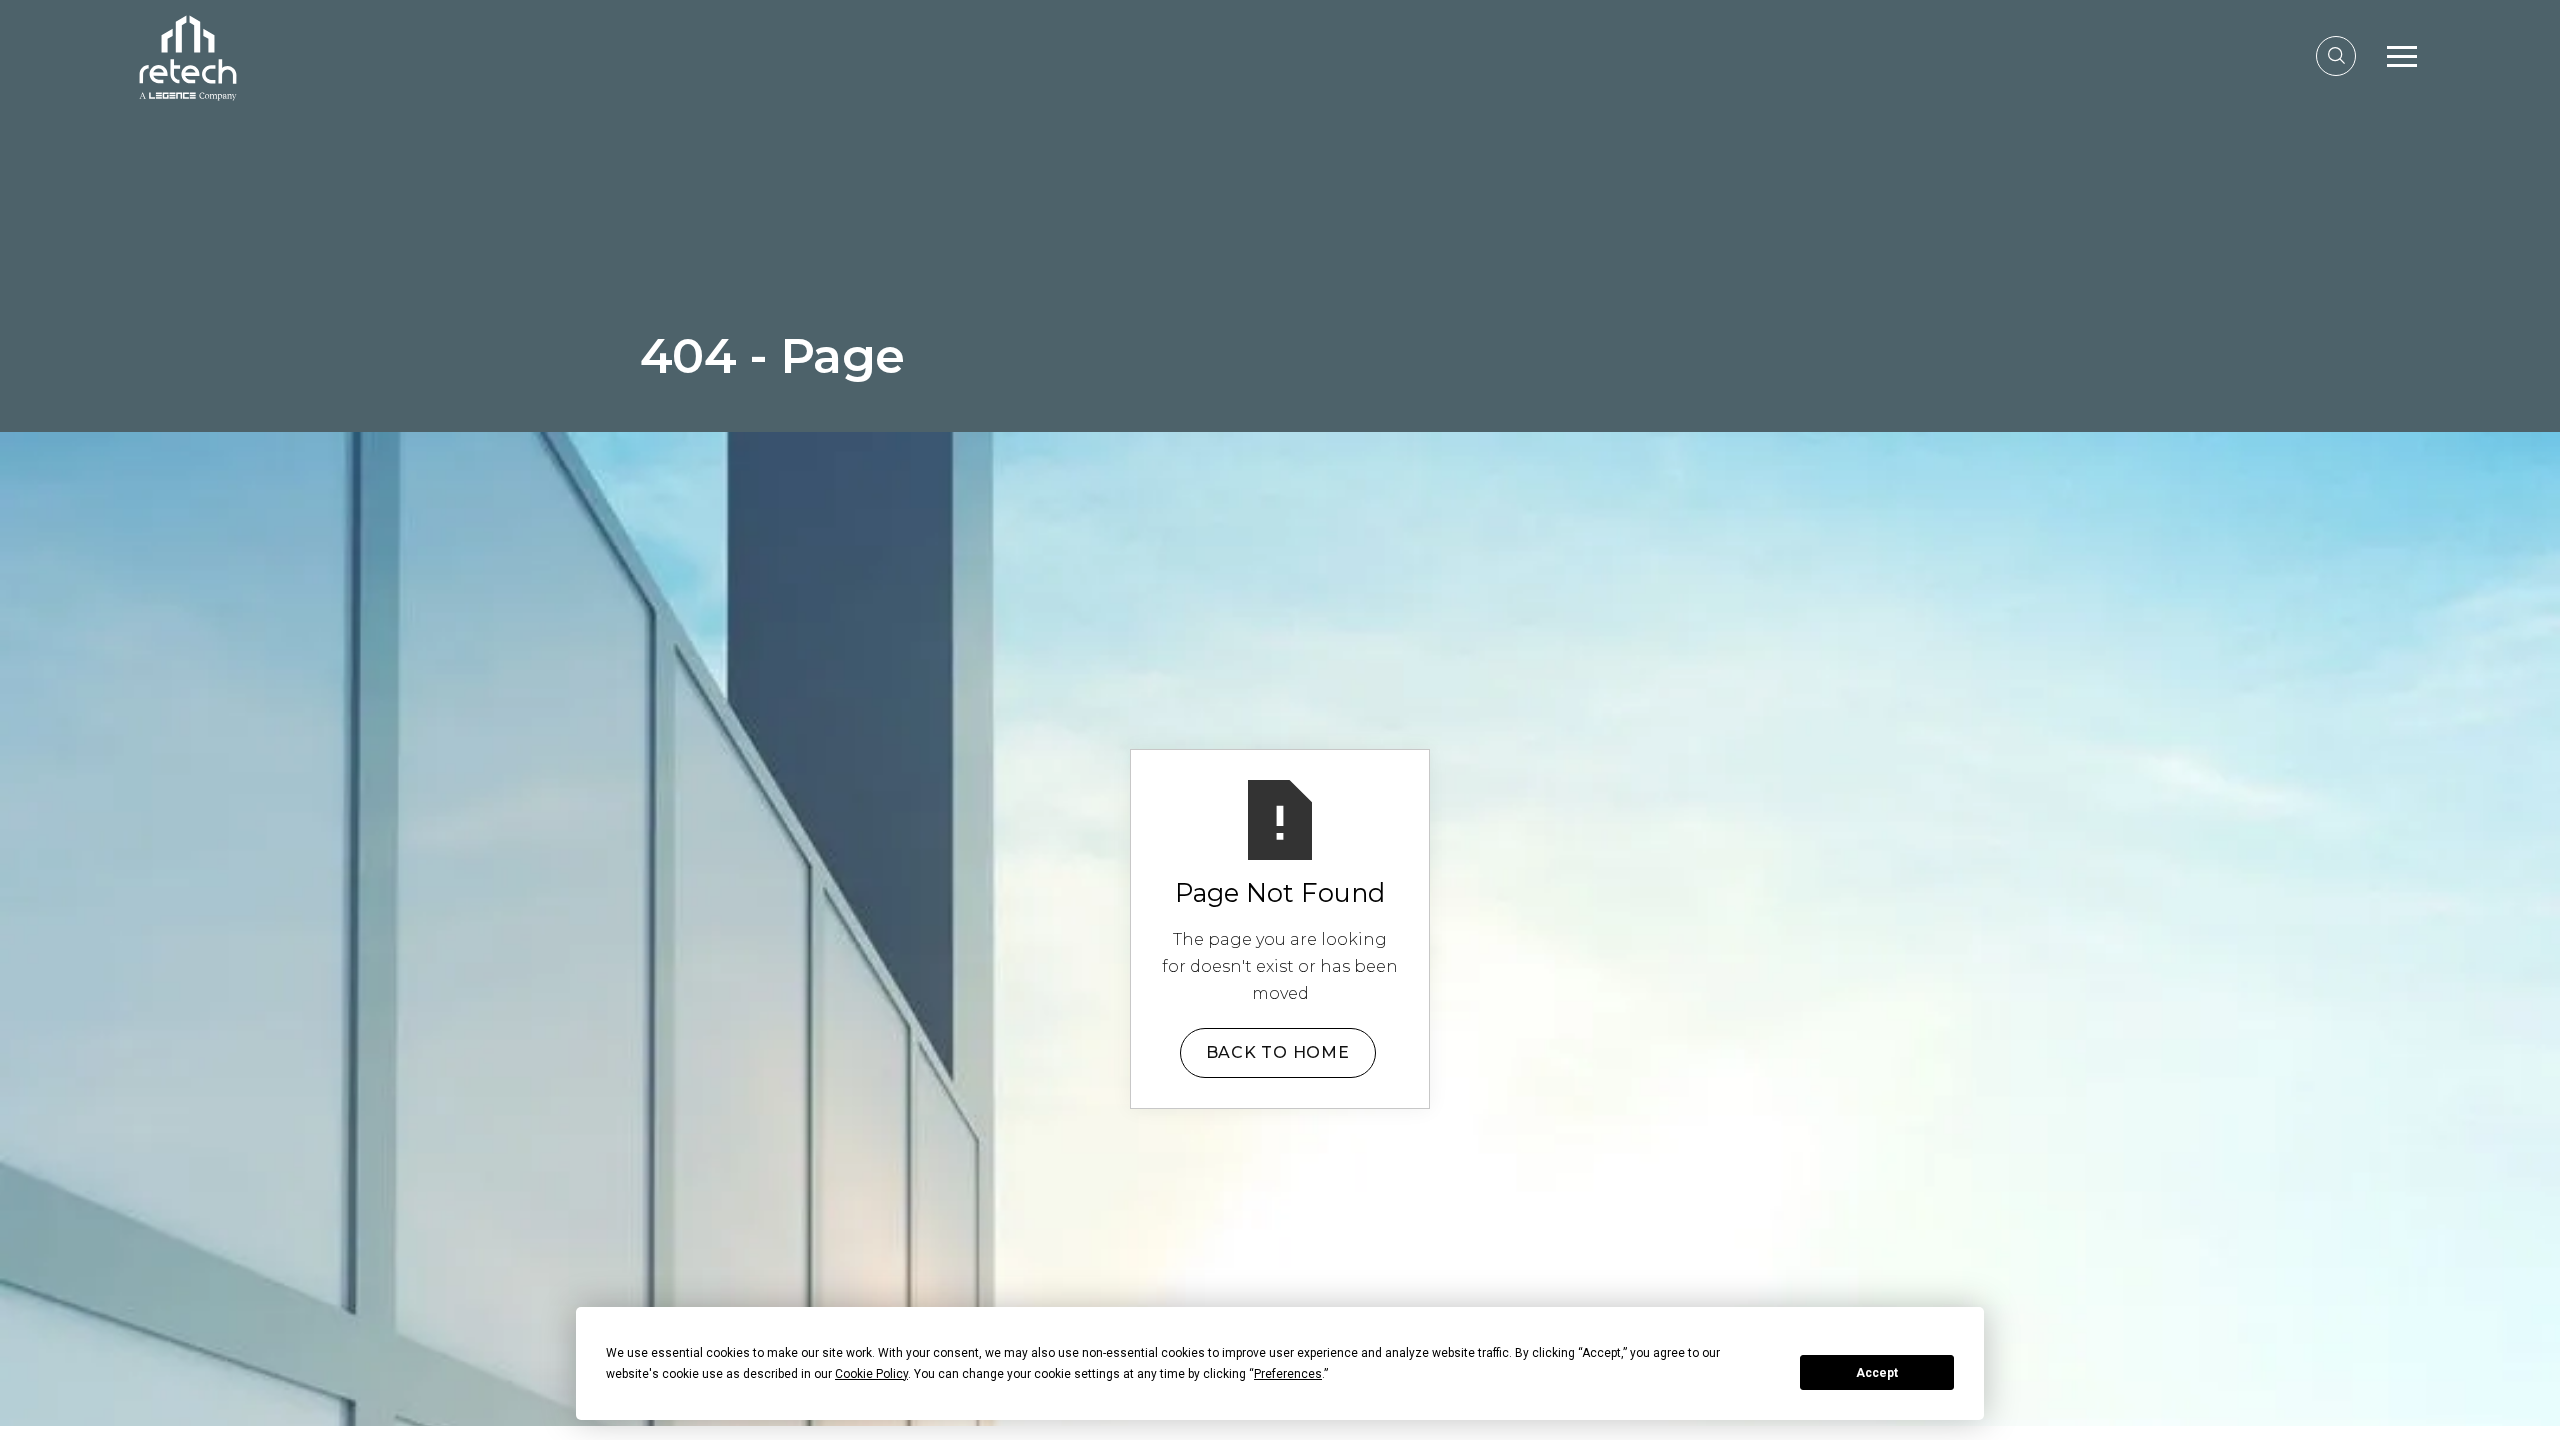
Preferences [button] (1288, 1374)
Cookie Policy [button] (871, 1374)
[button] (2402, 56)
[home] (188, 55)
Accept (1877, 1373)
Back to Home (1278, 1052)
